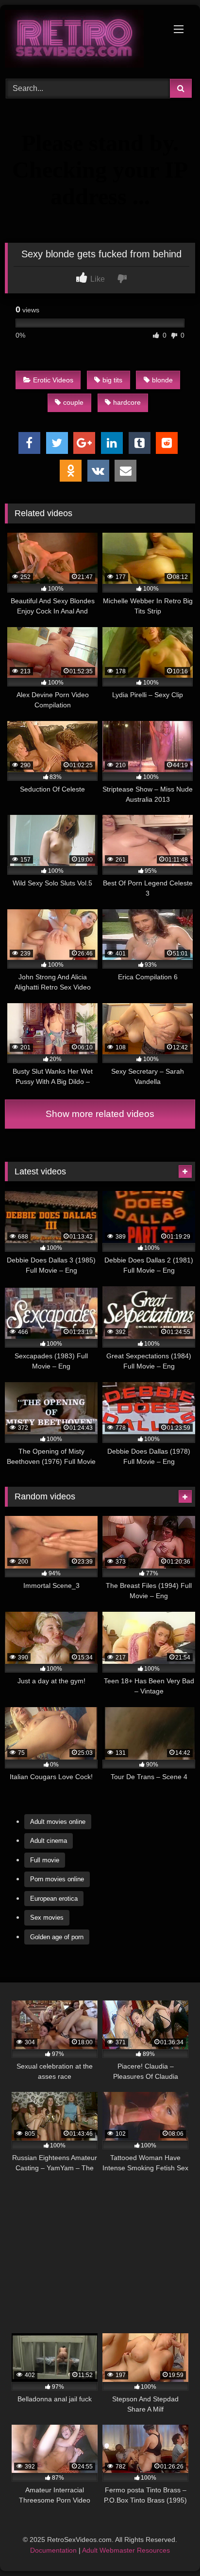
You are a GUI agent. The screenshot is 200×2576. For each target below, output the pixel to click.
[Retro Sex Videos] (82, 40)
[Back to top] (170, 2547)
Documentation (53, 2550)
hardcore (127, 402)
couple (73, 402)
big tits (112, 380)
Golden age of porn (57, 1937)
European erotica (54, 1899)
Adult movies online (58, 1822)
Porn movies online (57, 1879)
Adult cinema (49, 1841)
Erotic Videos (53, 380)
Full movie (45, 1860)
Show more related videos (100, 1114)
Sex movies (47, 1918)
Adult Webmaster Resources (126, 2550)
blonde (162, 380)
